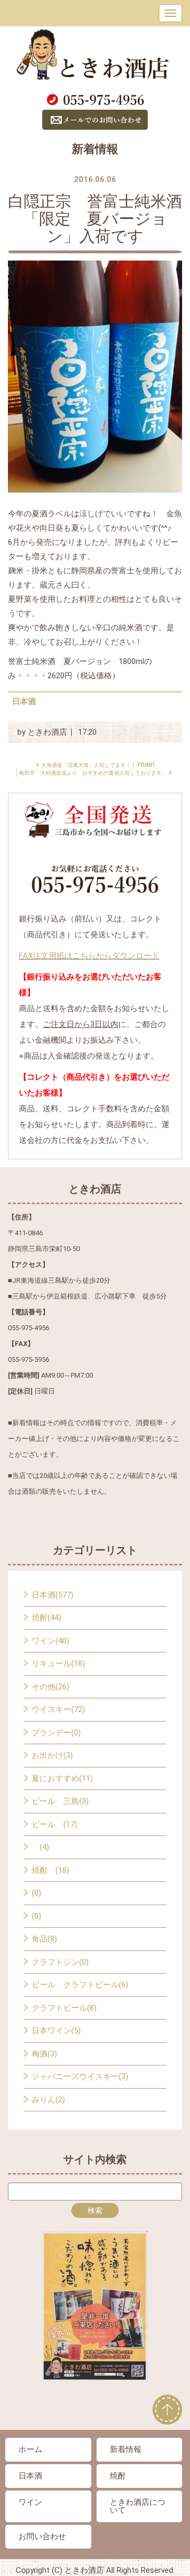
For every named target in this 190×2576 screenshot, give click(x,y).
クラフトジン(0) (60, 1962)
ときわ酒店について (137, 2506)
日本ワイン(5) (56, 2031)
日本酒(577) (53, 1595)
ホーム (30, 2449)
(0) (36, 1893)
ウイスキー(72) (58, 1709)
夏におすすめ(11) (62, 1779)
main (146, 764)
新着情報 (126, 2449)
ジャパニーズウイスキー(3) (80, 2077)
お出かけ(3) (52, 1755)
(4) (40, 1847)
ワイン (30, 2502)
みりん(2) (48, 2100)
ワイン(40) (50, 1641)
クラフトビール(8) (64, 2008)
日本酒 (24, 701)
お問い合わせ (42, 2536)
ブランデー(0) (56, 1733)
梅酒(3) (44, 2054)
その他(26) (50, 1687)
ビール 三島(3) (60, 1801)
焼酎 (118, 2476)
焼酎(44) (46, 1618)
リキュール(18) (58, 1664)
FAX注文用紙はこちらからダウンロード (89, 956)
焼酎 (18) (50, 1870)
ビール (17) (54, 1824)
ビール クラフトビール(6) (80, 1985)
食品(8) (44, 1939)
